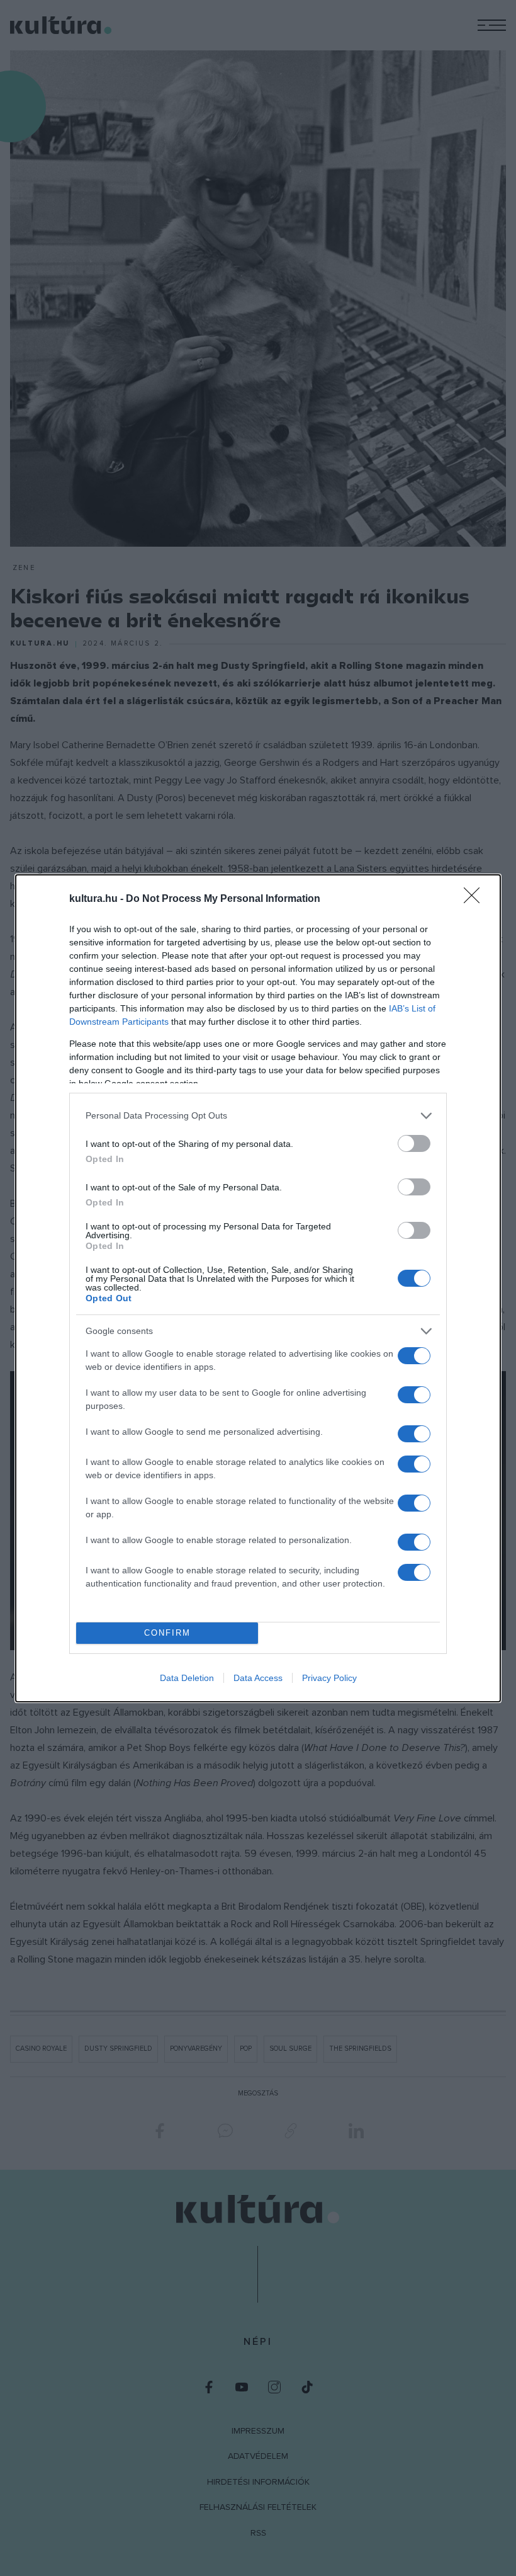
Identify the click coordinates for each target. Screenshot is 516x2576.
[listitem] (258, 1116)
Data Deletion (187, 1678)
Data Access (258, 1678)
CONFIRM (167, 1633)
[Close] (476, 899)
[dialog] (258, 1288)
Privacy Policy (329, 1678)
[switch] (414, 1143)
